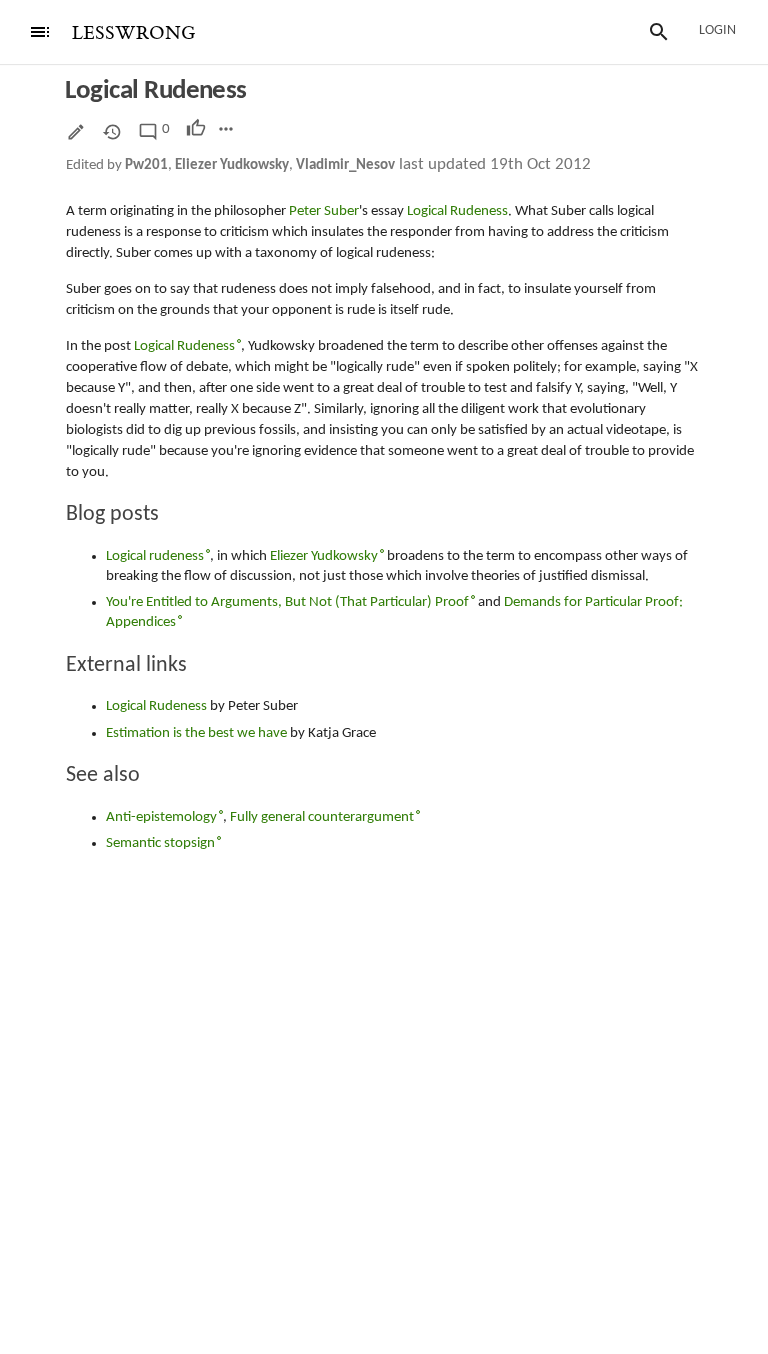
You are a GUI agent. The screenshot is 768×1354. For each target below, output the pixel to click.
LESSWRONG (133, 33)
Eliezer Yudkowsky (232, 165)
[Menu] (40, 32)
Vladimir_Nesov (345, 165)
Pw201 (146, 165)
